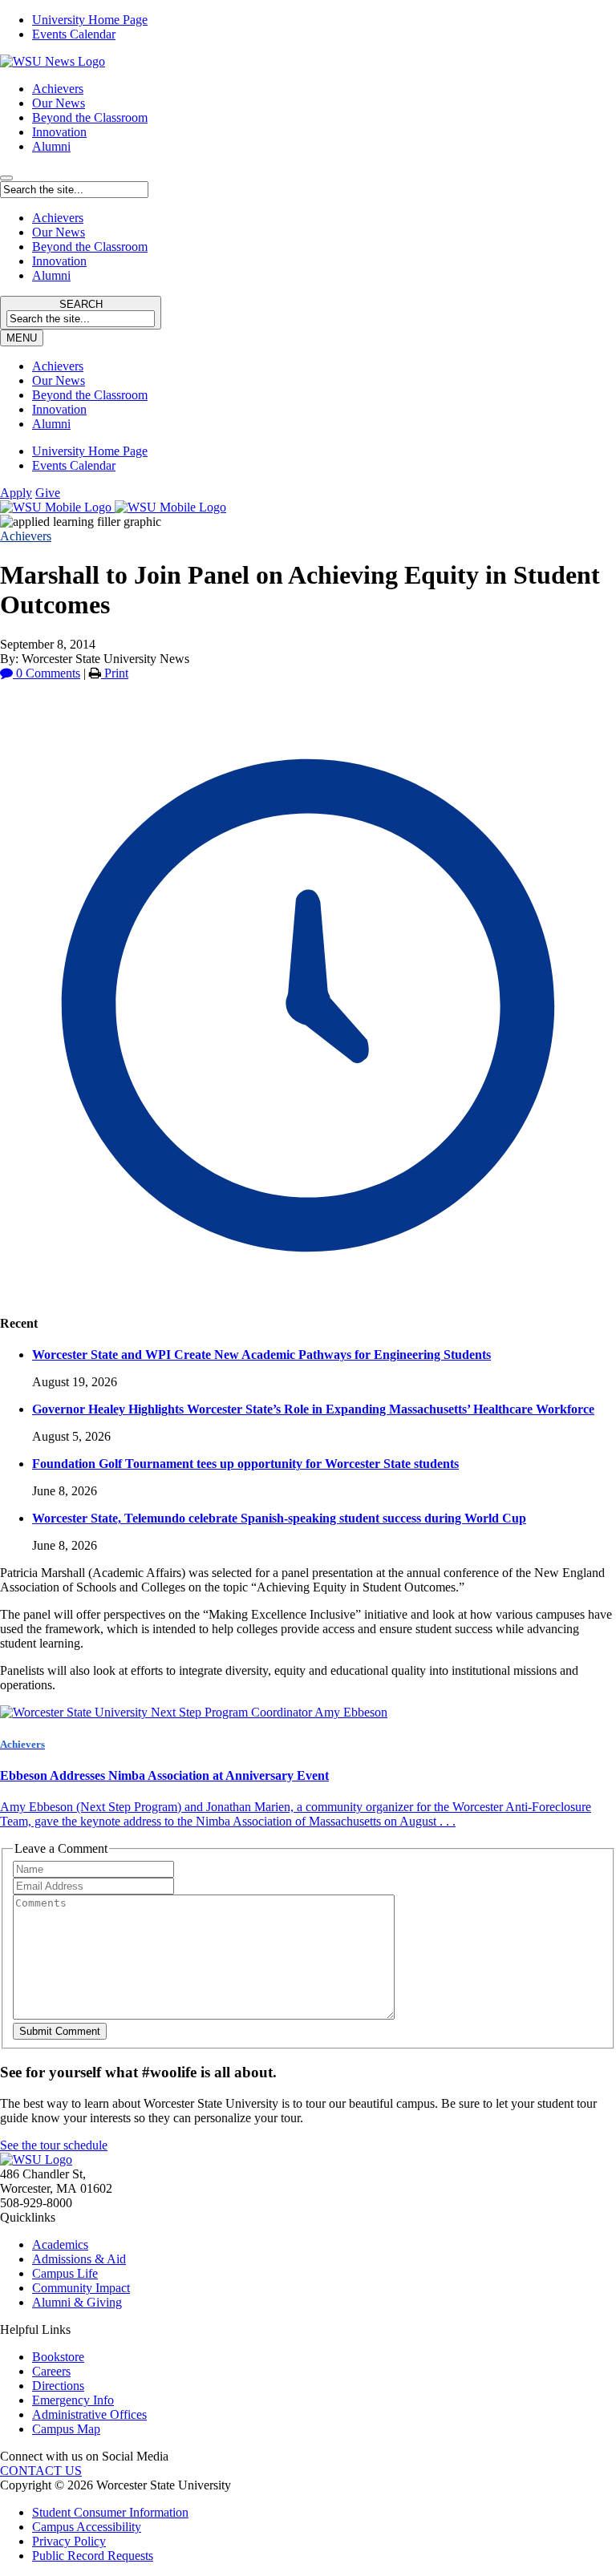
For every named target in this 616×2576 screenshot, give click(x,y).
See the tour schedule (54, 2145)
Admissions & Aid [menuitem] (79, 2259)
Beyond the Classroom (90, 117)
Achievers (58, 89)
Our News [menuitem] (59, 380)
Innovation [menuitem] (59, 409)
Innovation (59, 132)
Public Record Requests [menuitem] (93, 2556)
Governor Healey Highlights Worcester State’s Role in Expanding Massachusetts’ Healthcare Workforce (313, 1409)
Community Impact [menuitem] (81, 2288)
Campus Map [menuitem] (66, 2429)
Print (115, 673)
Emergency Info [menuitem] (73, 2400)
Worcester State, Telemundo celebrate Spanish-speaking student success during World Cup (279, 1518)
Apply (16, 493)
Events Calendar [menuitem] (74, 34)
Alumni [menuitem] (51, 424)
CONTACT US (41, 2471)
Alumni (51, 146)
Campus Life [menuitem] (65, 2273)
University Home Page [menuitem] (90, 20)
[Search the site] (6, 178)
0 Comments (47, 673)
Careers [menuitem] (51, 2371)
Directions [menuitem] (58, 2386)
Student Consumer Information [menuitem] (110, 2512)
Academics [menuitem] (60, 2244)
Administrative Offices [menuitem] (89, 2414)
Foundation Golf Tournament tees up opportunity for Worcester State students (245, 1464)
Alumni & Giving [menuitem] (77, 2302)
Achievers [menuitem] (58, 366)
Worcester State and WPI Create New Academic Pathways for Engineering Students (261, 1355)
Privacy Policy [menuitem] (69, 2541)
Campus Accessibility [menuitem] (87, 2527)
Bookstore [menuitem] (58, 2357)
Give (48, 493)
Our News (59, 103)
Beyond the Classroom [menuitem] (90, 395)
